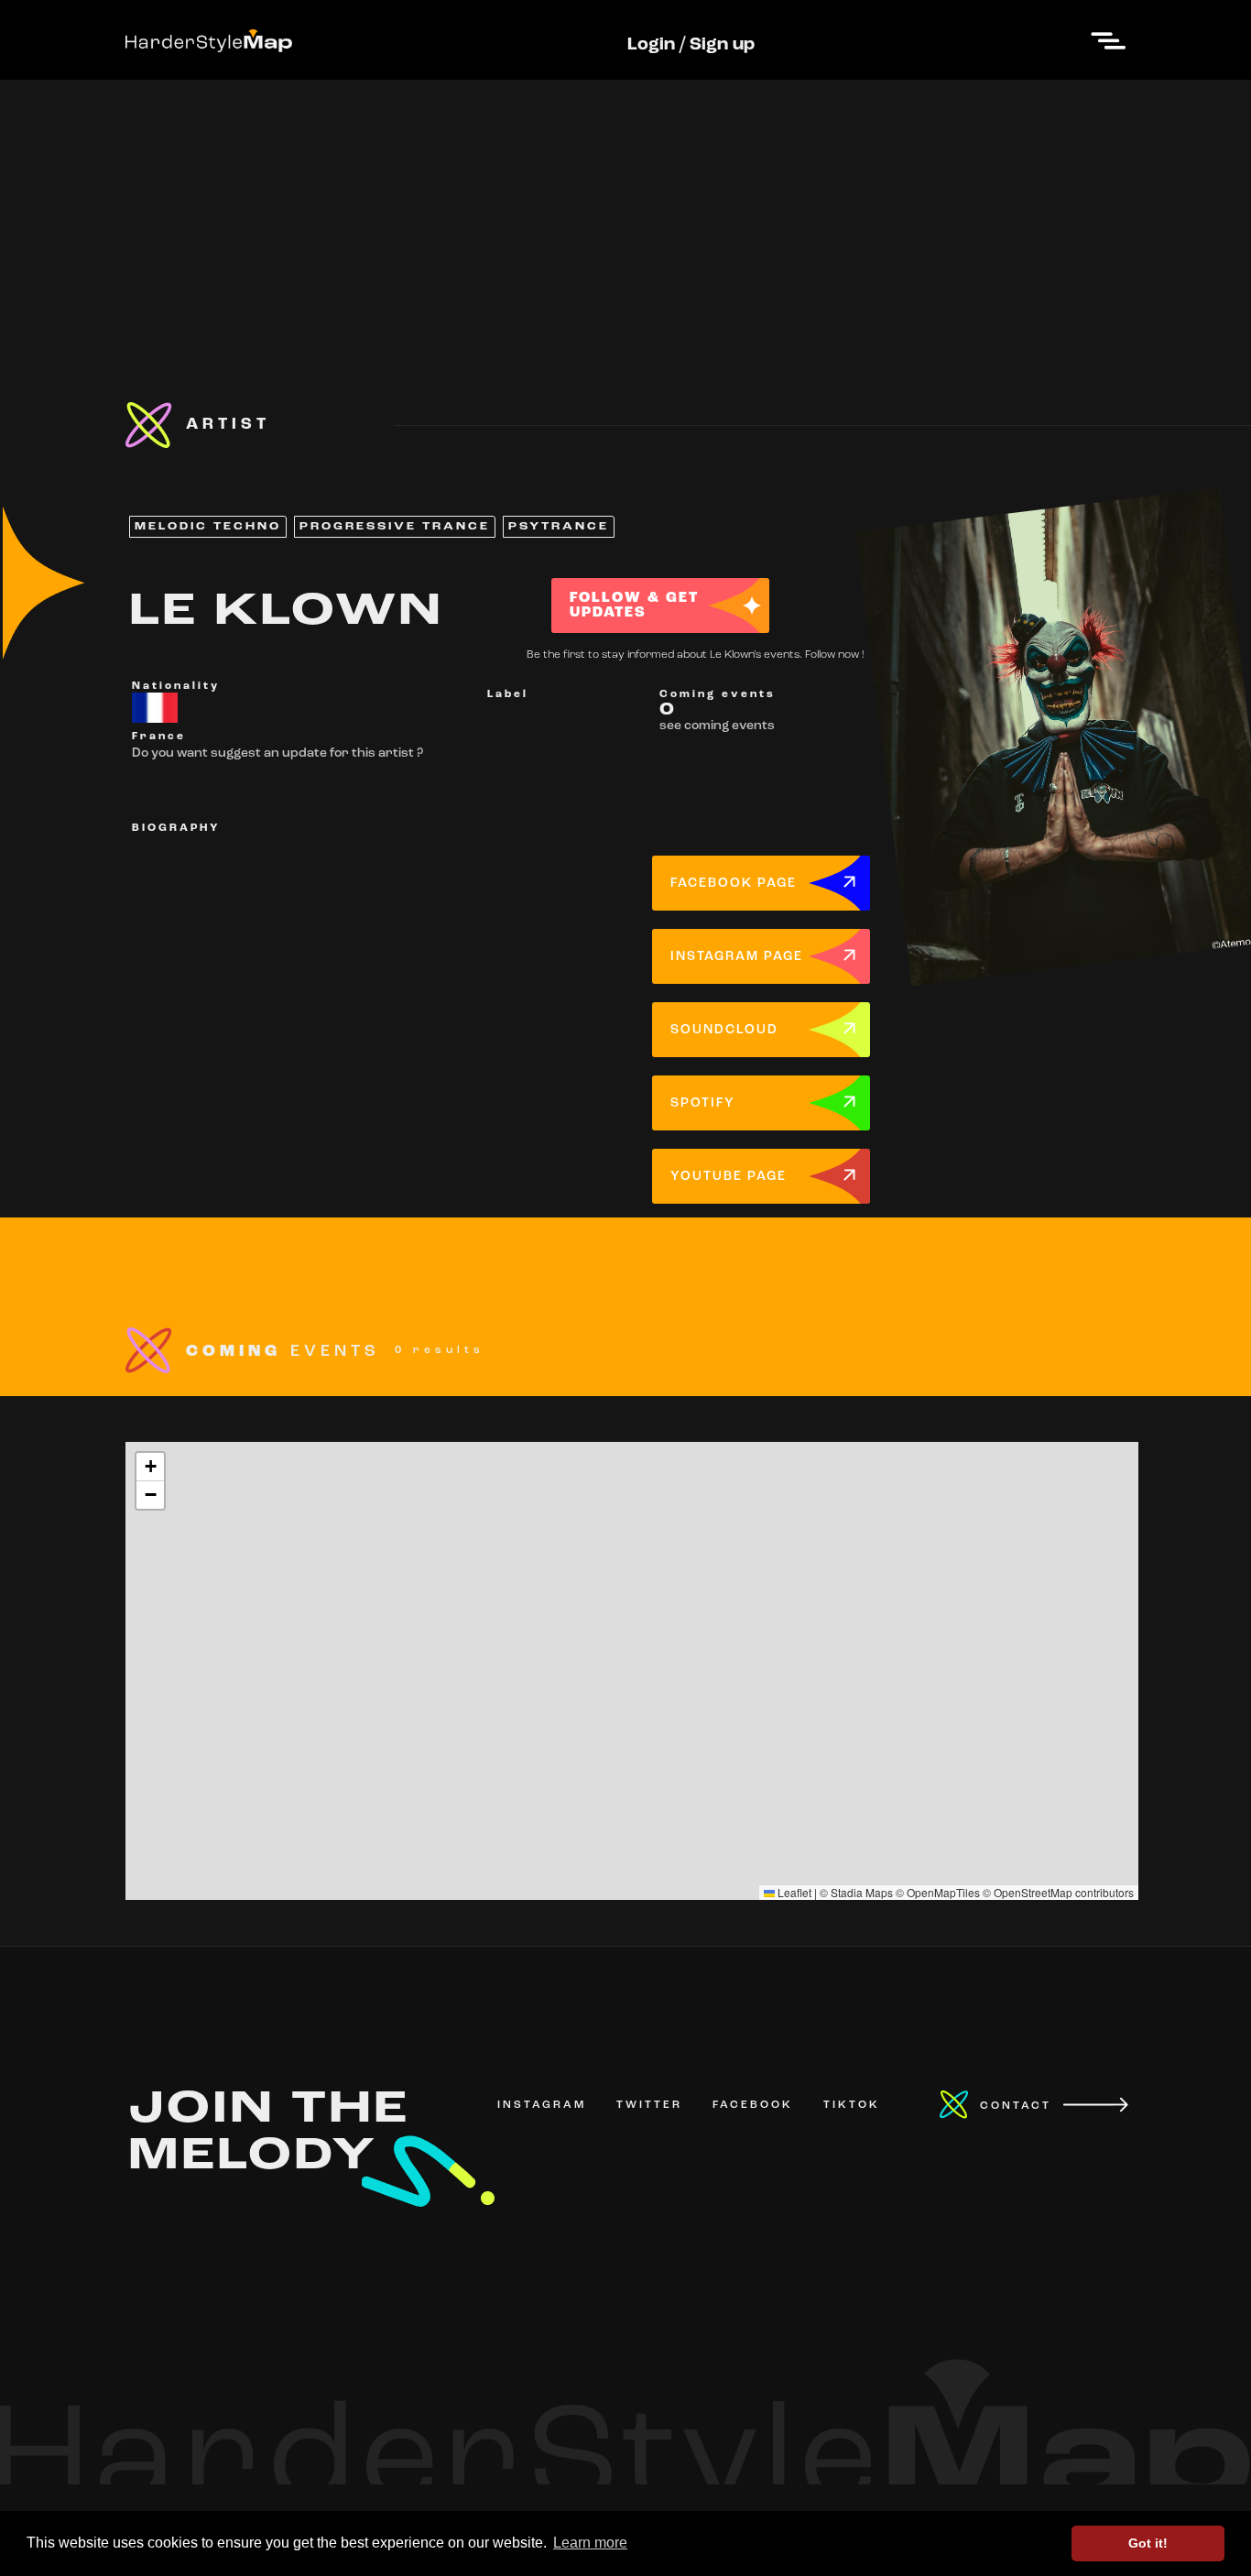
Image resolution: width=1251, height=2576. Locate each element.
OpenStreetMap (1033, 1892)
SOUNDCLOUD (724, 1030)
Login (651, 45)
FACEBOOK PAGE (734, 884)
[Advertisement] (625, 208)
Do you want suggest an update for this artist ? (277, 753)
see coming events (717, 726)
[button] (150, 1467)
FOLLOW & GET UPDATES (634, 606)
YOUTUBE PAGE (729, 1177)
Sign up (722, 45)
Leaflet (793, 1892)
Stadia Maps (862, 1892)
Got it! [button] (1148, 2543)
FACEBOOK (753, 2105)
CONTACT (1016, 2106)
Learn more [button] (590, 2543)
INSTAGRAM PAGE (737, 957)
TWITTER (649, 2105)
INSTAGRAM (542, 2105)
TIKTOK (852, 2105)
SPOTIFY (703, 1103)
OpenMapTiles (943, 1892)
